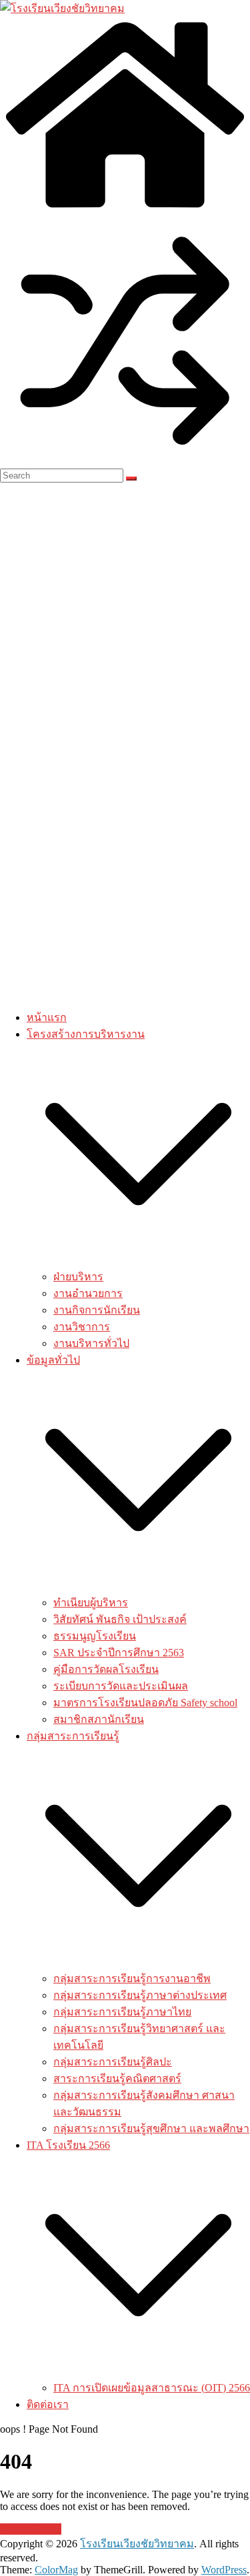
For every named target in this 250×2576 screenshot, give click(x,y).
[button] (138, 1262)
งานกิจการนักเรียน (97, 1310)
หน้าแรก (47, 1017)
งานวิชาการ (82, 1327)
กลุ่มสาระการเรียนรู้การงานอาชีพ (132, 1978)
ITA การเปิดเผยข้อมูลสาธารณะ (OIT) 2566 (152, 2388)
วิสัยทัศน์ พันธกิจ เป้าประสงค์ (120, 1619)
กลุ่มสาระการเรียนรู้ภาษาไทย (122, 2012)
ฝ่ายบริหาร (78, 1277)
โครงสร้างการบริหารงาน (86, 1034)
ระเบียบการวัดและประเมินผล (121, 1686)
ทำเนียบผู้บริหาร (91, 1603)
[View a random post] (125, 462)
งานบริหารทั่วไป (91, 1343)
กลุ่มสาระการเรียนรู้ (73, 1736)
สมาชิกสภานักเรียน (99, 1719)
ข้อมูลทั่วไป (53, 1360)
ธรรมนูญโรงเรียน (95, 1636)
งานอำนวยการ (88, 1293)
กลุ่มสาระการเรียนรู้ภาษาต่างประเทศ (140, 1995)
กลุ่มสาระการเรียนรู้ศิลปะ (113, 2062)
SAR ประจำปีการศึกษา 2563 (119, 1653)
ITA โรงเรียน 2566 (68, 2145)
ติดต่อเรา (48, 2404)
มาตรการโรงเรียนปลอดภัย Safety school (145, 1703)
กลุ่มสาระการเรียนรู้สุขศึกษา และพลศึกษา (151, 2128)
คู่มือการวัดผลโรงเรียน (106, 1669)
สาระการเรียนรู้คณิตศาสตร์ (117, 2078)
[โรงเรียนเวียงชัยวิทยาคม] (62, 8)
